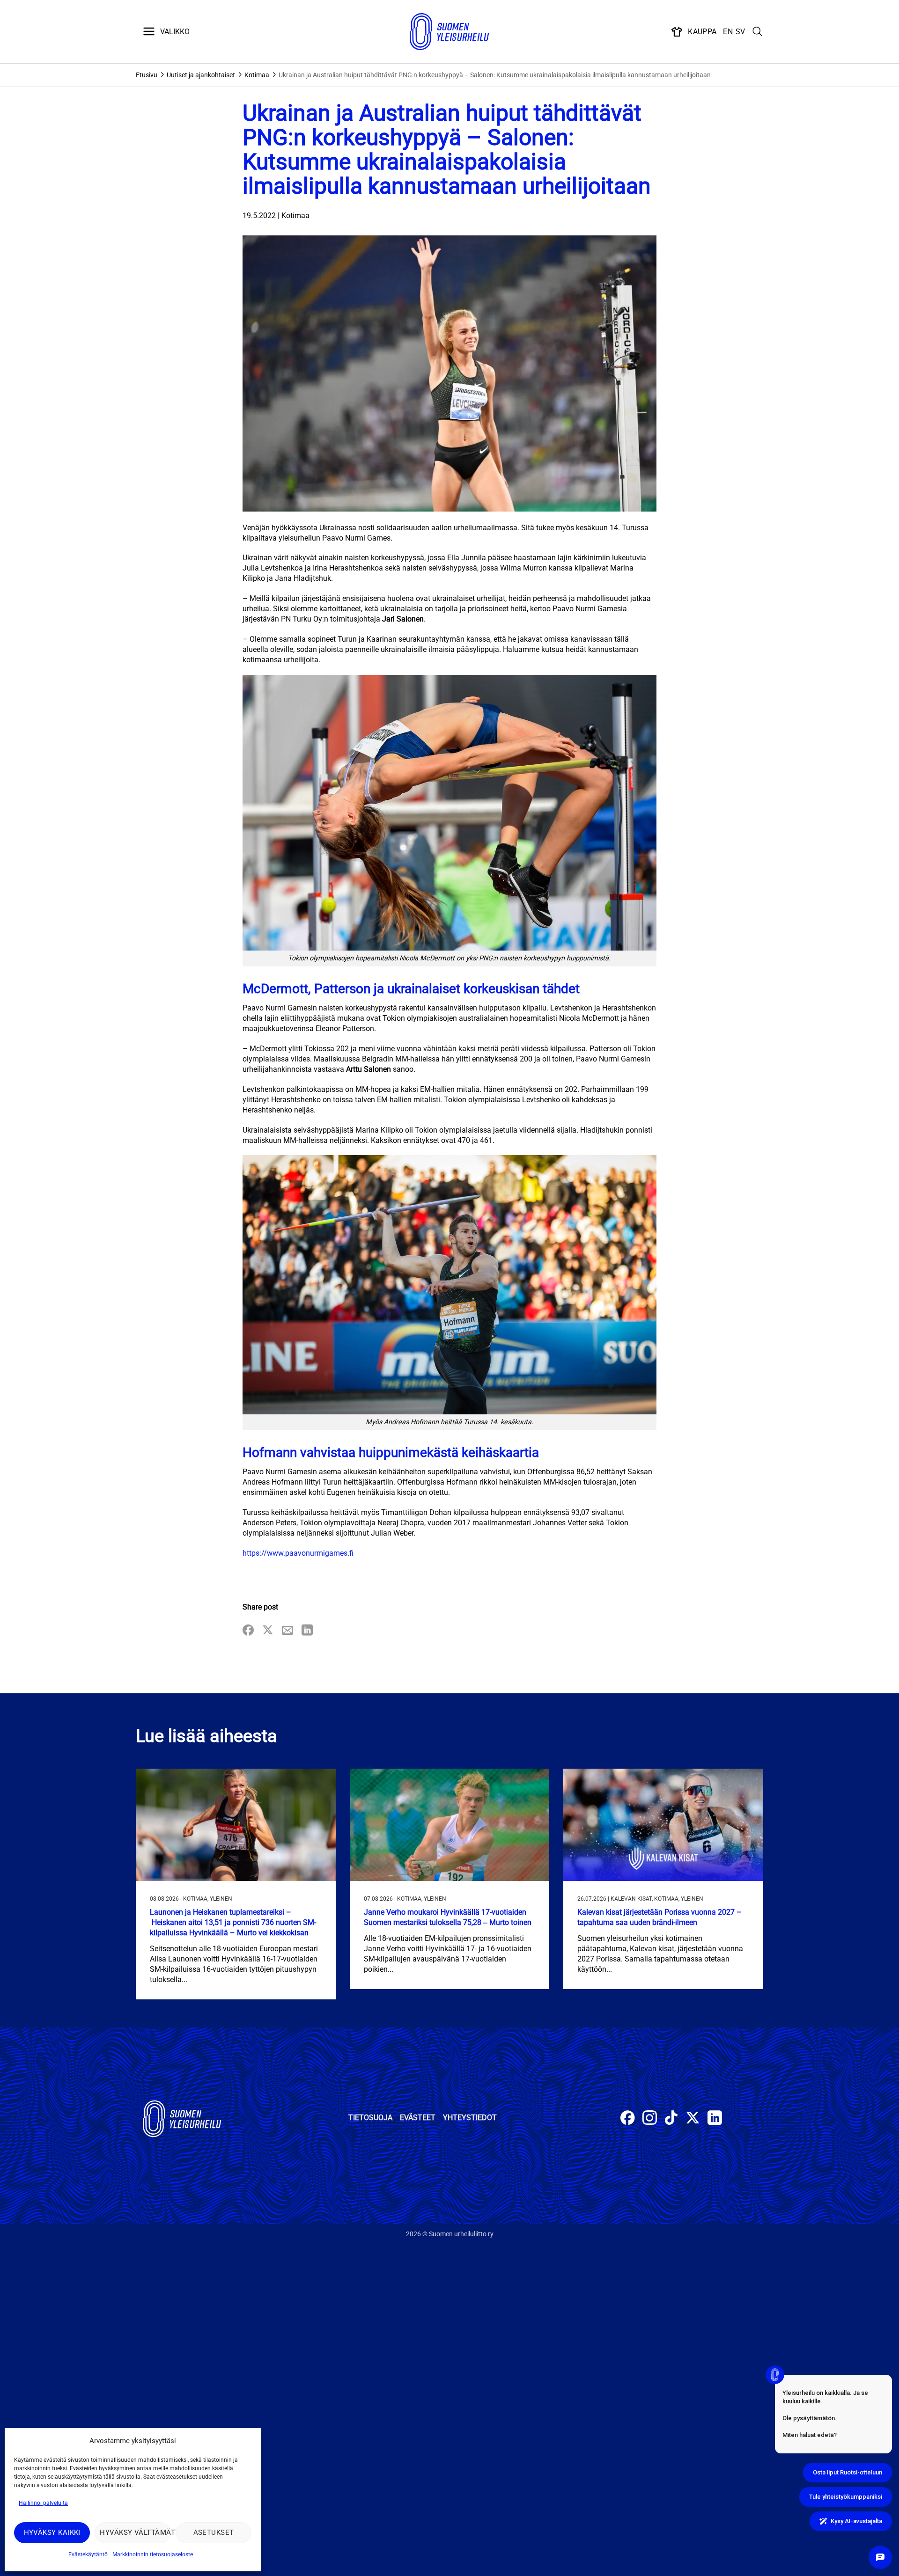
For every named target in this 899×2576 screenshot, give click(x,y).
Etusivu (147, 75)
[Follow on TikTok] (671, 2119)
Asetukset (214, 2532)
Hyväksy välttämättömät (135, 2532)
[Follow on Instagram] (650, 2119)
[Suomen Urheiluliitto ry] (449, 32)
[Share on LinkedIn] (307, 1631)
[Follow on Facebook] (628, 2119)
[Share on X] (268, 1631)
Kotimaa (257, 75)
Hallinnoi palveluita (43, 2503)
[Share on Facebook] (248, 1631)
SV (741, 32)
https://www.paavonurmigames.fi (298, 1553)
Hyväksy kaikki (52, 2532)
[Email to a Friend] (287, 1631)
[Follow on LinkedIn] (715, 2119)
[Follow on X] (693, 2119)
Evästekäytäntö (88, 2554)
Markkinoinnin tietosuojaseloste (153, 2554)
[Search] (758, 32)
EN (728, 32)
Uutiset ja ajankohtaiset (201, 75)
